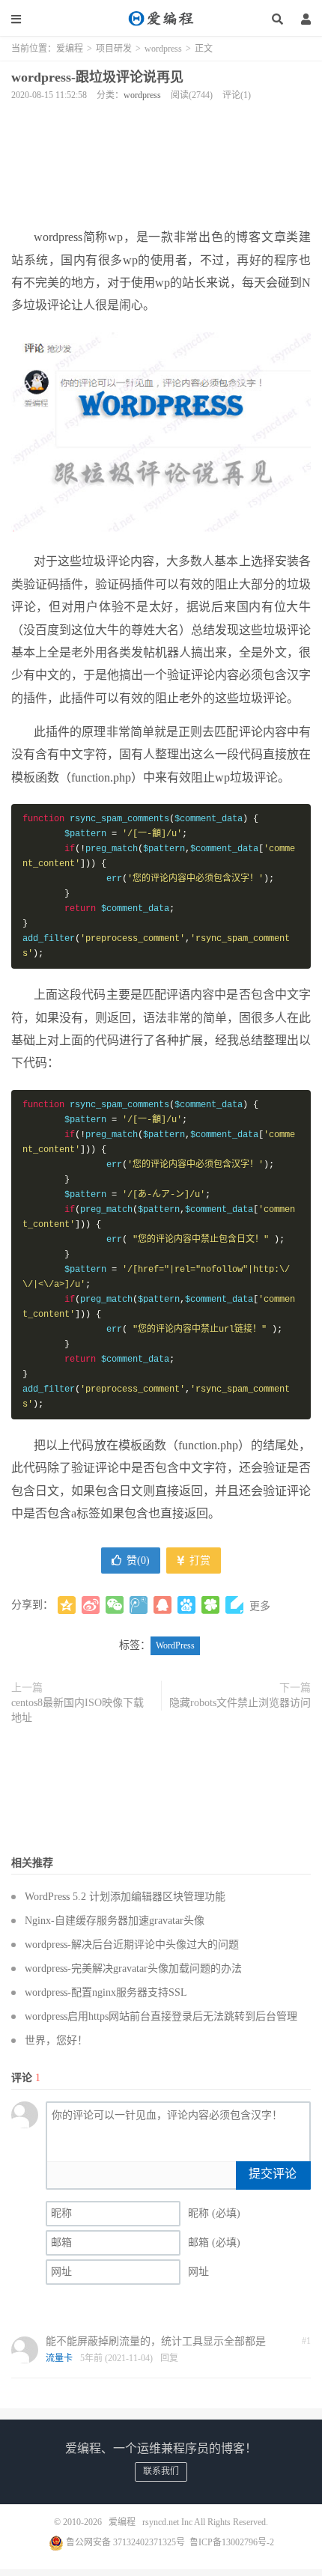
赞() (138, 1560)
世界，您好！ (56, 2040)
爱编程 (161, 19)
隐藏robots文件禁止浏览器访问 (240, 1703)
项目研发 (114, 49)
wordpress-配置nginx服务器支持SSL (106, 1992)
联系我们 (161, 2471)
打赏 (198, 1560)
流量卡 (59, 2358)
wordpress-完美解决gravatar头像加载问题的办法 (133, 1968)
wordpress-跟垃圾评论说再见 (97, 77)
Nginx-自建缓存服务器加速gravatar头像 (115, 1921)
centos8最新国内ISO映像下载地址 (78, 1710)
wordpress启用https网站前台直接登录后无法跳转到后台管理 (161, 2016)
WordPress (175, 1645)
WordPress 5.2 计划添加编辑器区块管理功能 (125, 1897)
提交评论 (273, 2174)
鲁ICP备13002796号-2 (232, 2542)
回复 (169, 2358)
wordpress (163, 49)
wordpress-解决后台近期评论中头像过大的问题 (132, 1945)
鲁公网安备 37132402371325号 (124, 2542)
